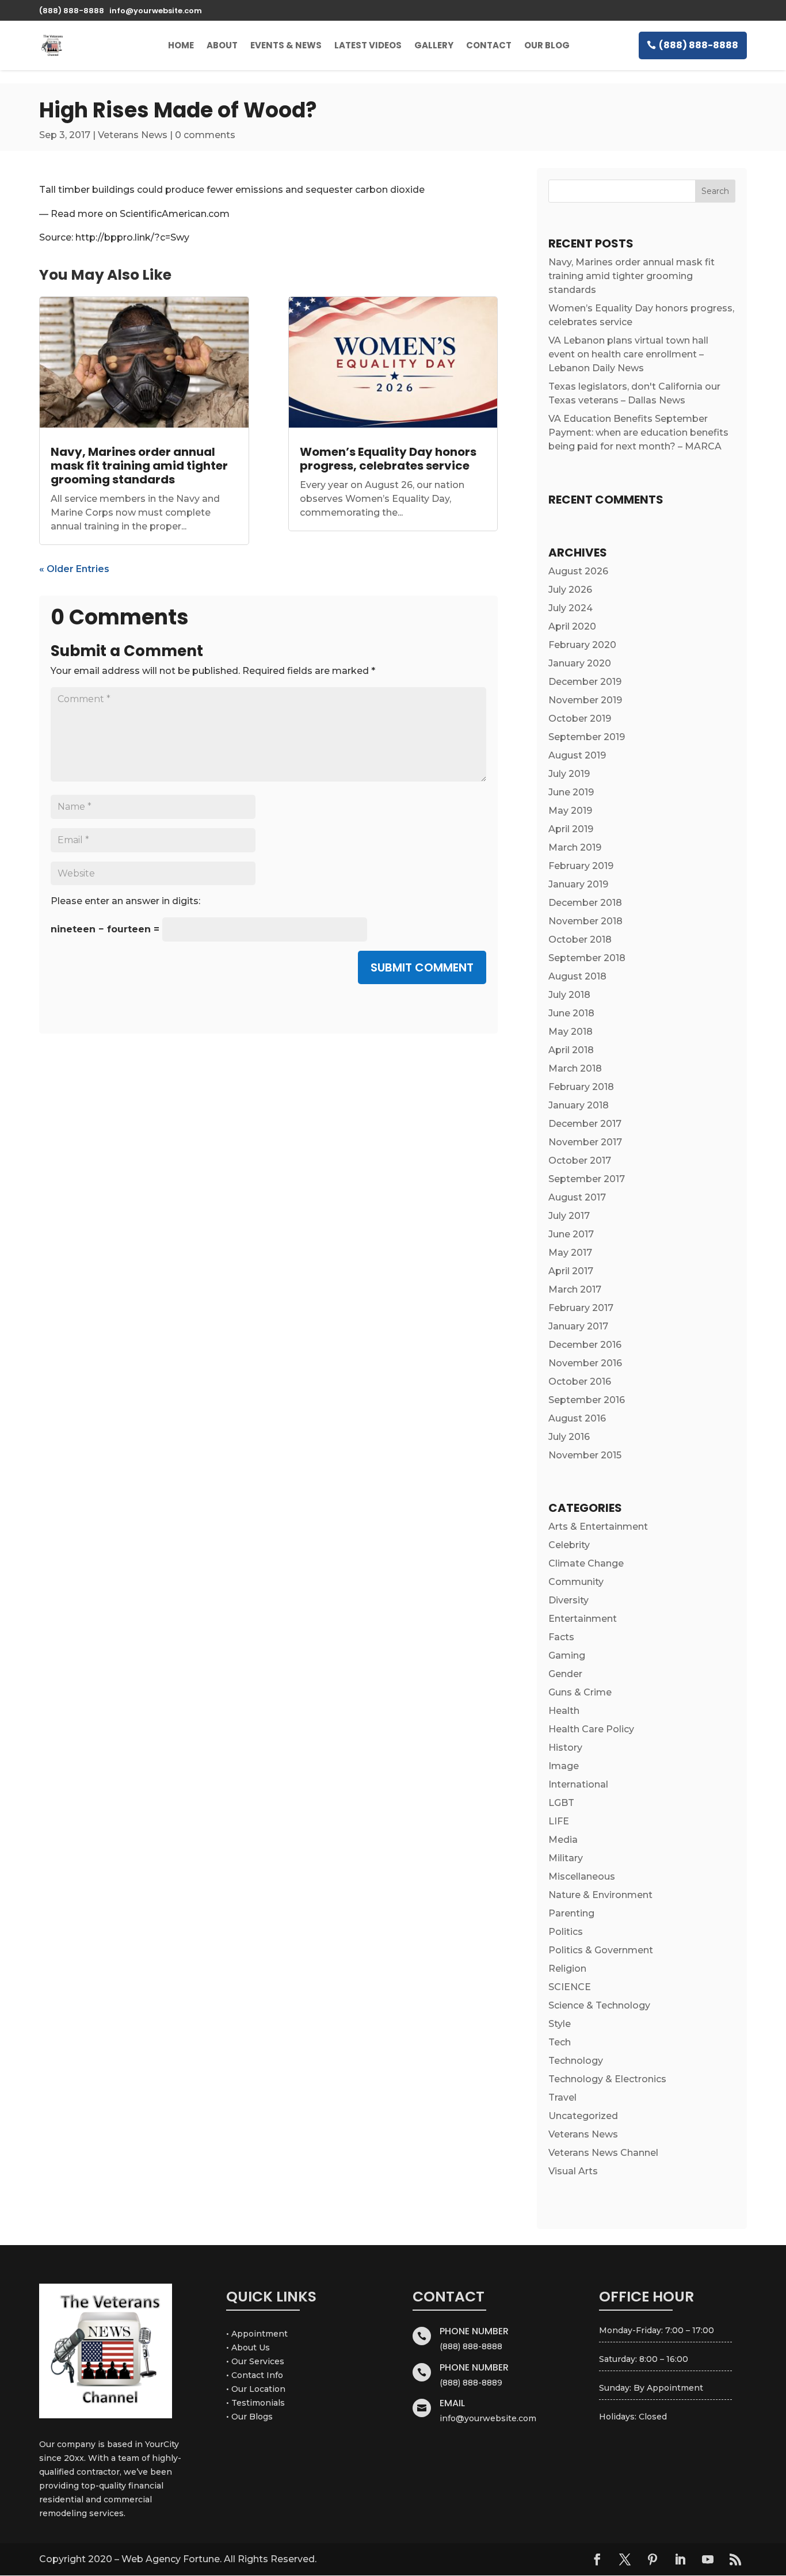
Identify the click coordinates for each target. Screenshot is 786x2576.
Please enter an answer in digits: (125, 901)
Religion (567, 1969)
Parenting (571, 1913)
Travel (562, 2097)
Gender (565, 1674)
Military (566, 1858)
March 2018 (575, 1068)
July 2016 (569, 1437)
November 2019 (585, 700)
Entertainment (583, 1619)
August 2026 (578, 571)
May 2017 (570, 1253)
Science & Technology (599, 2005)
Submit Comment (422, 967)
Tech (560, 2042)
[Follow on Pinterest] (653, 2559)
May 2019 (570, 811)
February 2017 (581, 1308)
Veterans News (133, 135)
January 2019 (578, 884)
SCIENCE (570, 1987)
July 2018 (569, 995)
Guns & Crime (580, 1692)
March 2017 (575, 1289)
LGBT (561, 1803)
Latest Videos (368, 45)
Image (564, 1766)
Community (576, 1582)
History (565, 1748)
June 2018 (571, 1013)
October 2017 (580, 1161)
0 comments (205, 135)
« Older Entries (74, 569)
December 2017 (585, 1124)
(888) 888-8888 (699, 45)
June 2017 (571, 1234)
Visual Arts (573, 2171)
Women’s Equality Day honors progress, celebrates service (388, 459)
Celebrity (569, 1545)
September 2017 (587, 1179)
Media (563, 1840)
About (222, 45)
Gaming (567, 1655)
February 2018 (581, 1087)
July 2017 (569, 1216)
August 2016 (577, 1418)
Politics (566, 1932)
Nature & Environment (600, 1895)
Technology (576, 2061)
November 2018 (585, 921)
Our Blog (547, 45)
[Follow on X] (625, 2559)
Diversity (568, 1600)
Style (560, 2024)
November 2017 (585, 1142)
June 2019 (571, 792)
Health (564, 1711)
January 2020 (580, 663)
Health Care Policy (591, 1729)
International (578, 1784)
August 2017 (577, 1197)
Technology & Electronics (607, 2079)
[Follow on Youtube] (708, 2559)
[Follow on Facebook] (597, 2559)
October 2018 (580, 940)
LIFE (559, 1821)
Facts (561, 1637)
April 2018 (571, 1050)
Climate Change (586, 1563)
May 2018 (571, 1032)
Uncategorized (583, 2116)
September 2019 (587, 737)
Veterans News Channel (603, 2153)
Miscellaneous (582, 1876)
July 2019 (569, 774)
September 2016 (587, 1400)
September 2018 (587, 958)
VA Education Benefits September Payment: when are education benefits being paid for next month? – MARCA (638, 432)
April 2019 (571, 829)
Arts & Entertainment (598, 1527)
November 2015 (585, 1455)
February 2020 (582, 645)
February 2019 (581, 866)
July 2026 (570, 590)
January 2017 (578, 1326)
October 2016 (580, 1382)
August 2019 (577, 755)
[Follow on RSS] (735, 2559)
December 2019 (585, 682)
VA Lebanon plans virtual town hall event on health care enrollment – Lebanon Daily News (628, 354)
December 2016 (585, 1345)
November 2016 (585, 1363)
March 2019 (575, 847)
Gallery (434, 45)
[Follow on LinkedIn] (680, 2559)
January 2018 (579, 1105)
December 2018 (585, 903)
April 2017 (571, 1271)
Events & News (286, 45)
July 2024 (571, 608)
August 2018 (577, 976)
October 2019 (580, 719)
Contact (489, 45)
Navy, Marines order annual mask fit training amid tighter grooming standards (139, 466)
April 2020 (572, 626)
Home (181, 45)
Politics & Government (601, 1950)
